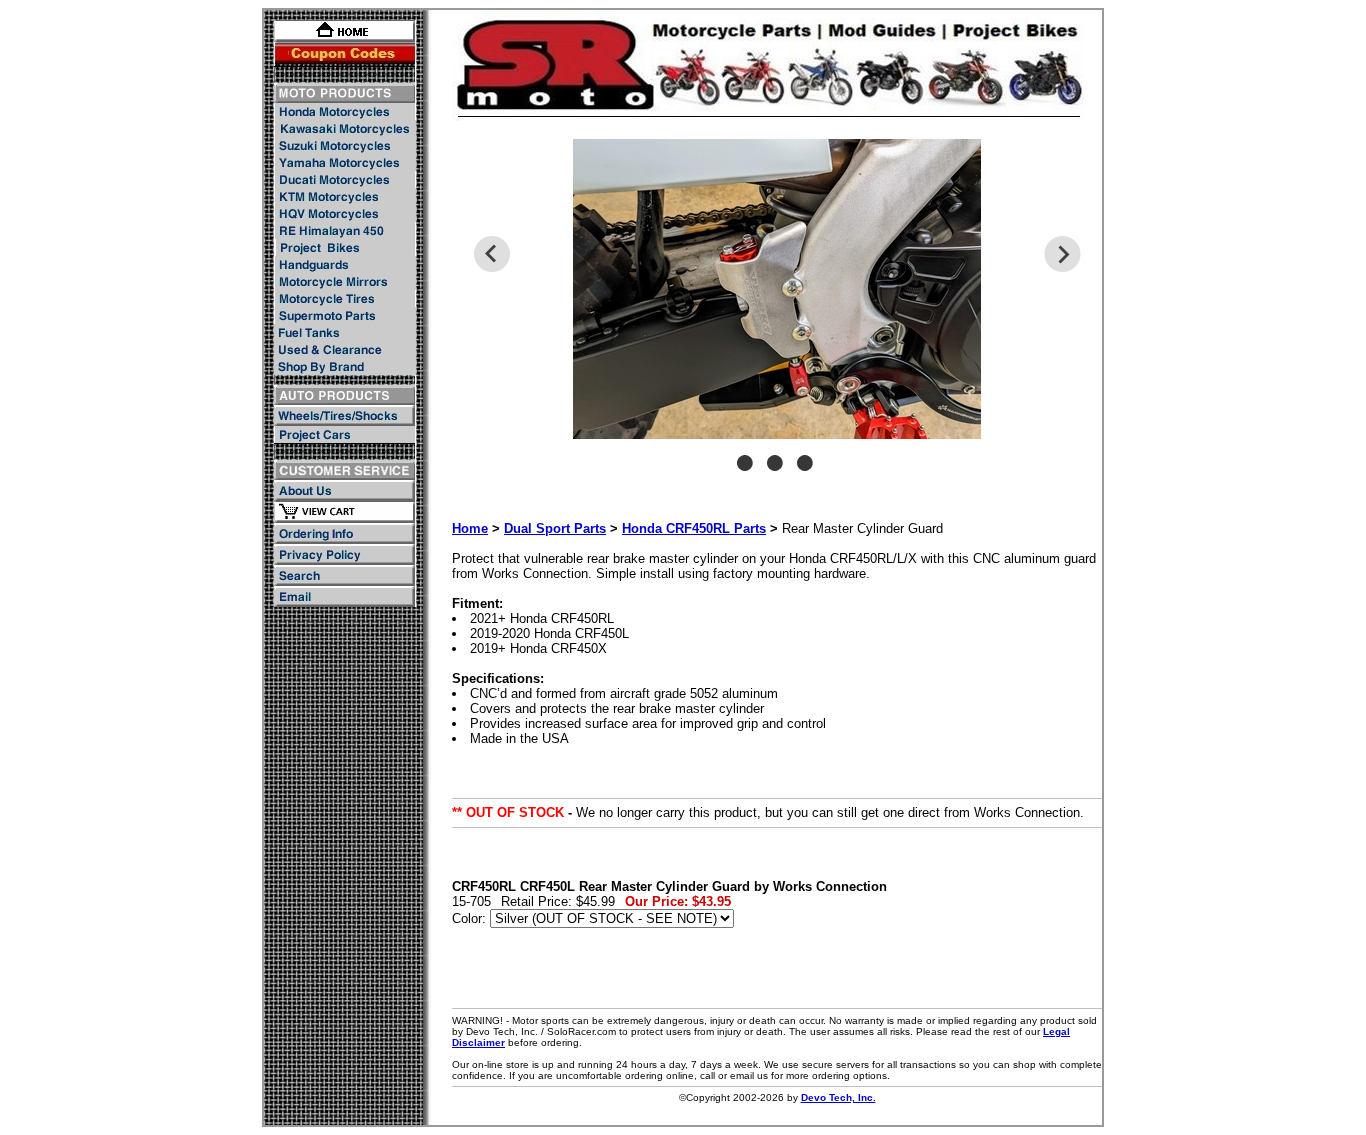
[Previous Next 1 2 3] (777, 315)
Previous (491, 254)
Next (1062, 254)
